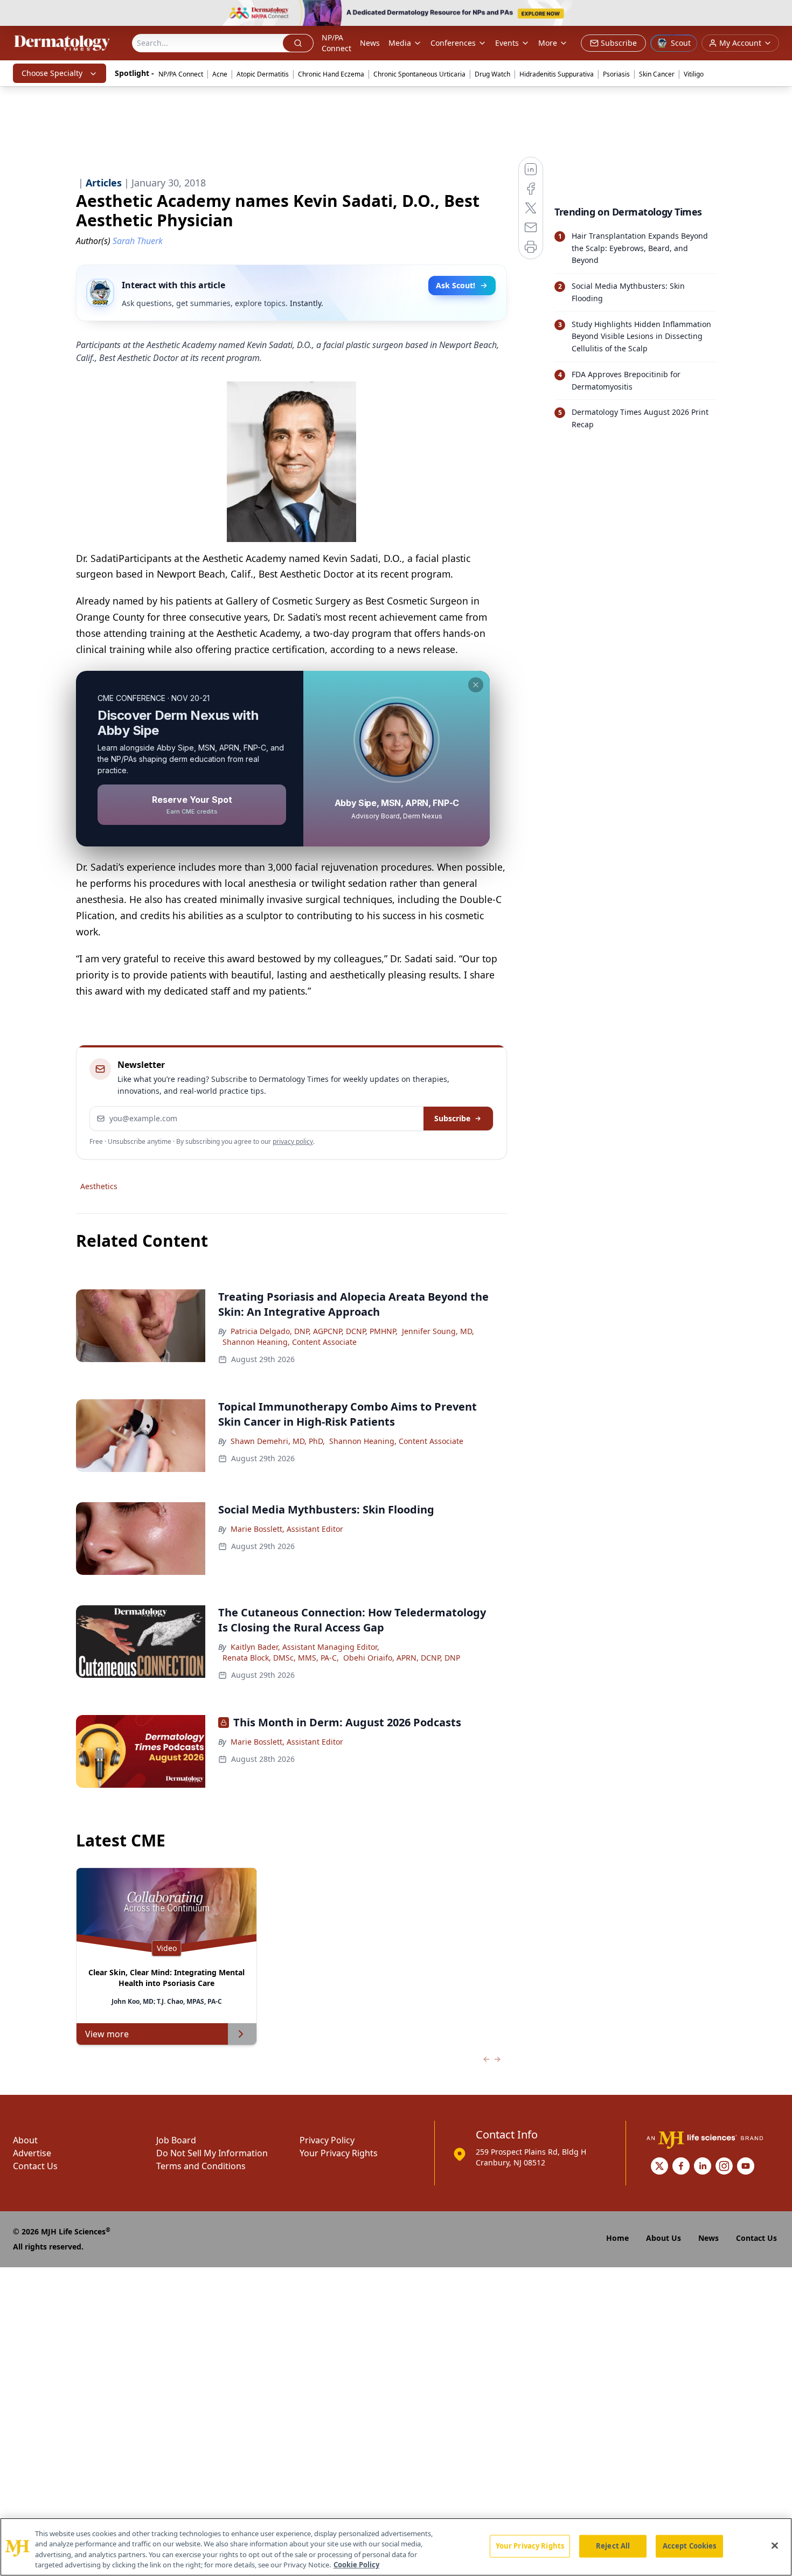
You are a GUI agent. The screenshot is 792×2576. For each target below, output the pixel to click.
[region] (396, 2547)
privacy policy (293, 1141)
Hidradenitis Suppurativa (557, 74)
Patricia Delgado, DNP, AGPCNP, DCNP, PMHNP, (314, 1331)
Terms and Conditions (201, 2166)
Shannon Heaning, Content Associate (290, 1342)
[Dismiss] (476, 685)
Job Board (176, 2140)
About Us (664, 2238)
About (25, 2140)
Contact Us (35, 2166)
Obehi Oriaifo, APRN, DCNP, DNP (402, 1658)
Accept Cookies (690, 2546)
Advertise (32, 2153)
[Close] (775, 2545)
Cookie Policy (356, 2565)
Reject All (613, 2546)
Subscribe (452, 1118)
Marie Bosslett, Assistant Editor (287, 1529)
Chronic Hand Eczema (331, 74)
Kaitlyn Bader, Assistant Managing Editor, (305, 1647)
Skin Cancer (657, 74)
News (370, 43)
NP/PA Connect (336, 43)
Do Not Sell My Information (212, 2153)
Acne (220, 74)
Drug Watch (492, 74)
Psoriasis (616, 74)
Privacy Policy (327, 2140)
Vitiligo (694, 74)
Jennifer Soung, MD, (438, 1331)
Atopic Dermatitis (263, 74)
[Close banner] (778, 14)
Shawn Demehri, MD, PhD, (278, 1441)
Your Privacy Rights (339, 2153)
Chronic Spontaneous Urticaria (419, 74)
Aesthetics (99, 1186)
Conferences (453, 43)
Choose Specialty (52, 73)
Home (617, 2238)
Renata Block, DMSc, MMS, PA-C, (281, 1658)
